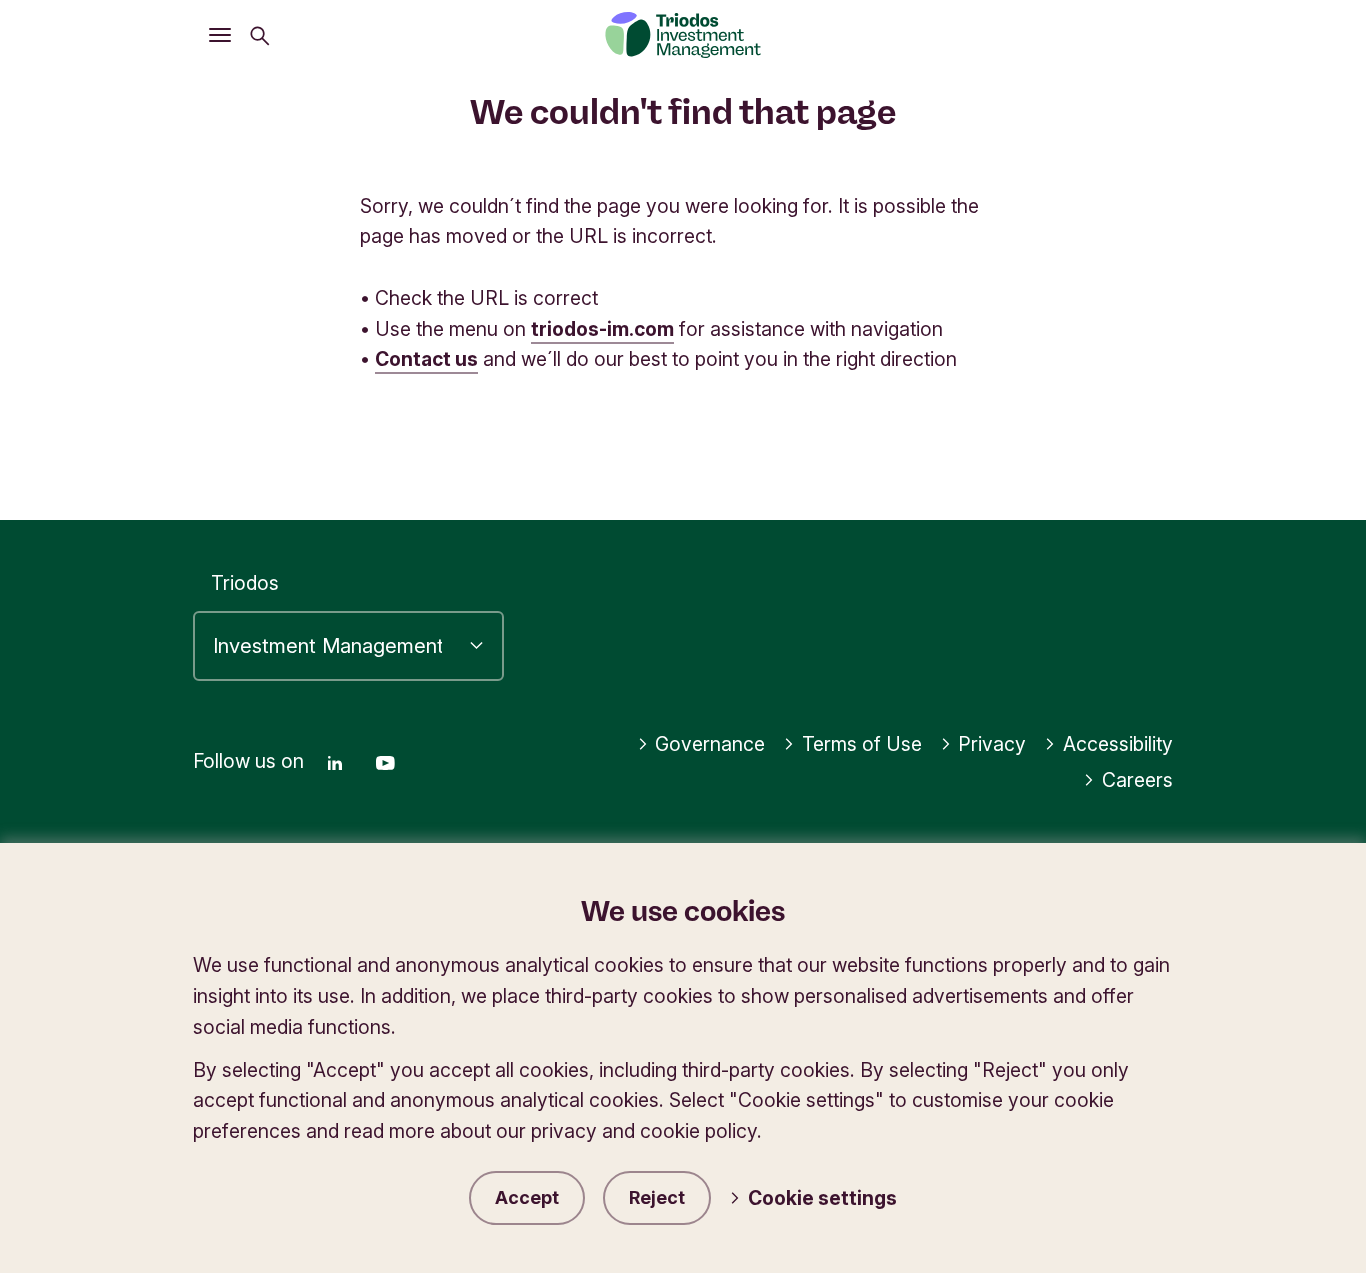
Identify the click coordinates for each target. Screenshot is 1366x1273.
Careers (1137, 780)
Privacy (992, 744)
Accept (527, 1197)
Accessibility (1118, 744)
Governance (710, 744)
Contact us (426, 359)
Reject (657, 1197)
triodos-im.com (602, 329)
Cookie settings (822, 1198)
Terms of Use (862, 744)
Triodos (245, 583)
